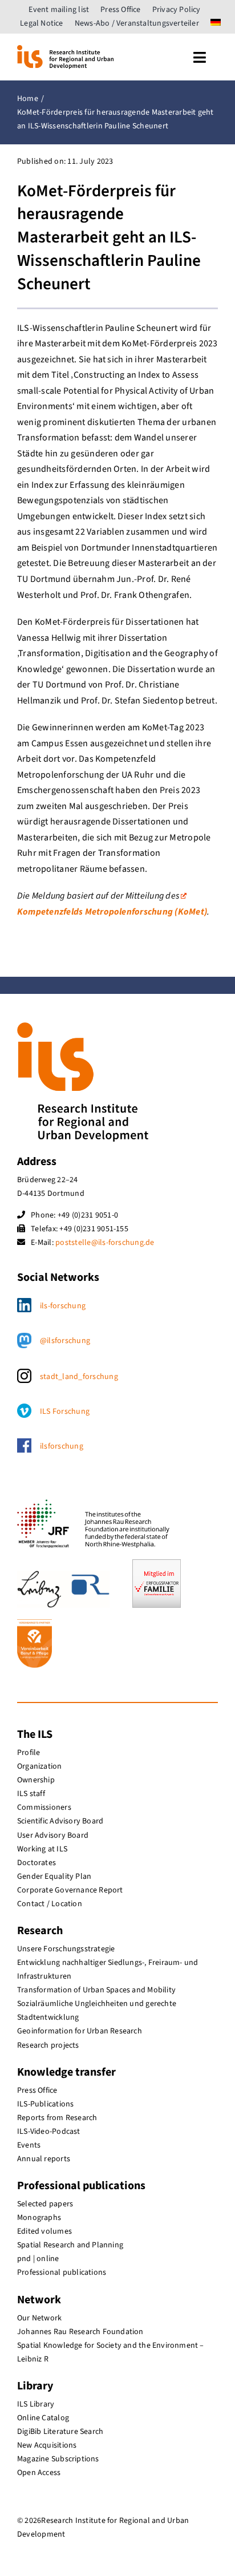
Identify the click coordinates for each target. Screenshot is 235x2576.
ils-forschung (63, 1306)
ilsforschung (62, 1446)
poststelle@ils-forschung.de (105, 1243)
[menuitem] (216, 23)
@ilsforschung (65, 1341)
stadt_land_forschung (79, 1377)
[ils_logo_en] (65, 50)
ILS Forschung (65, 1412)
